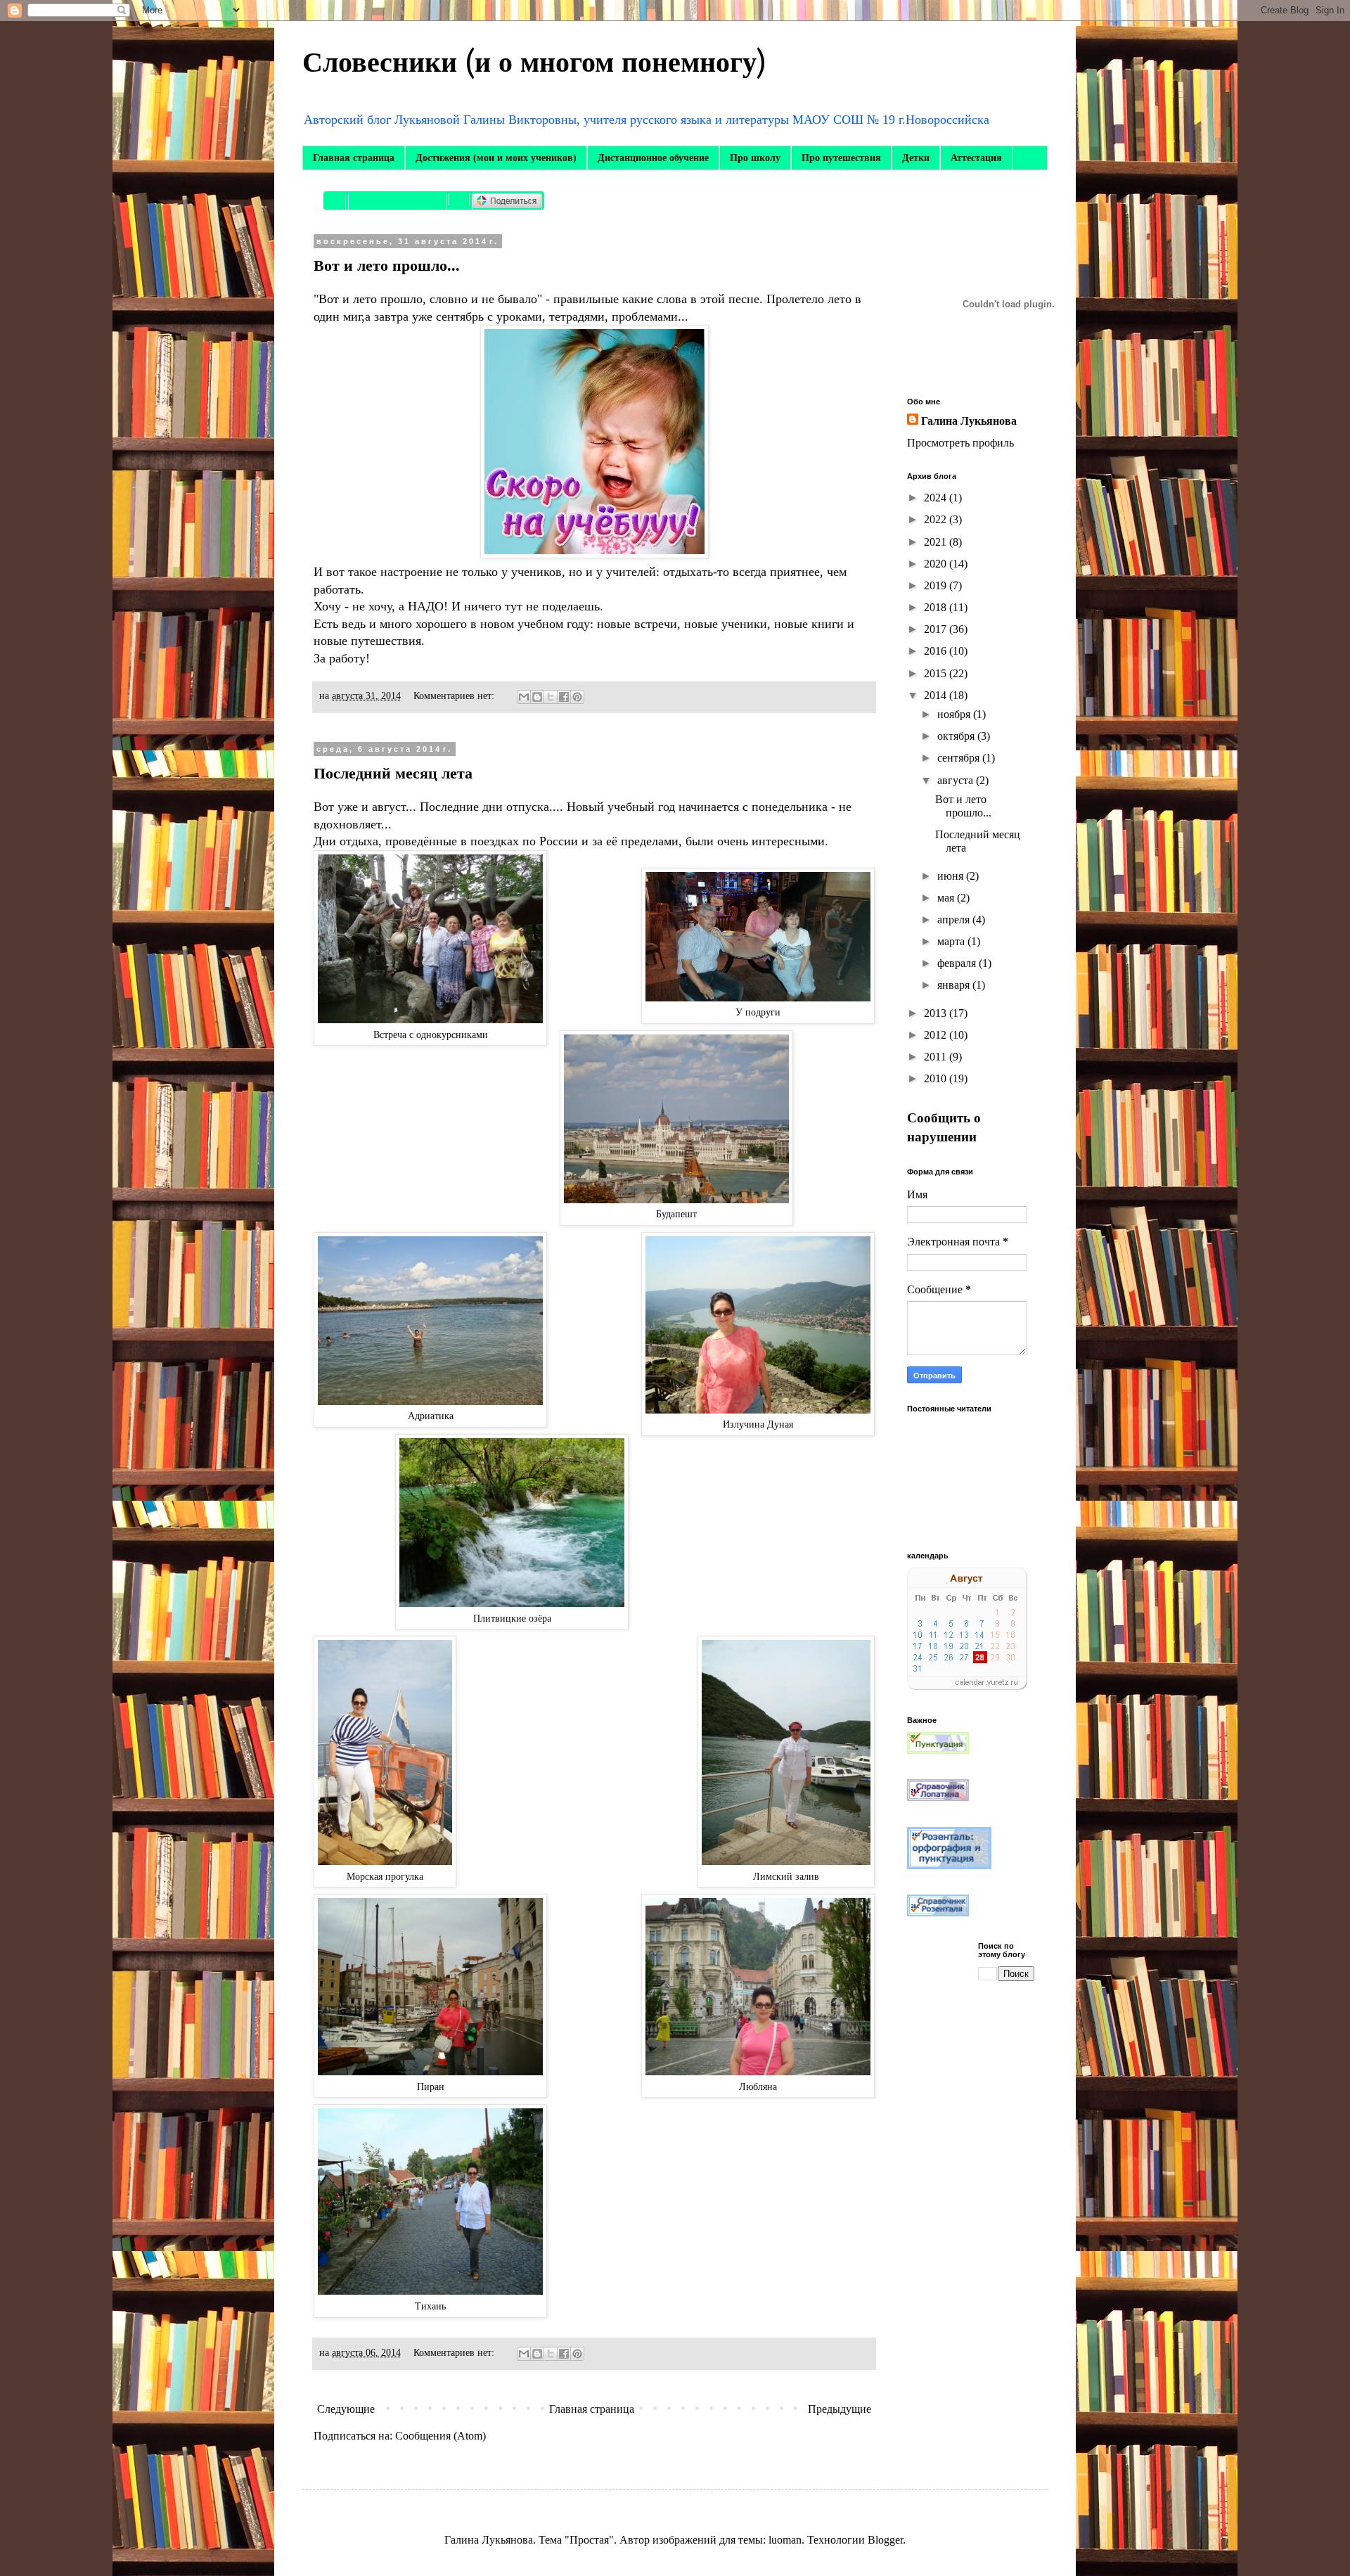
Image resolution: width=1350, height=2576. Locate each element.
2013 (937, 1013)
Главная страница (354, 158)
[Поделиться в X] (551, 697)
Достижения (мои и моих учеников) (496, 158)
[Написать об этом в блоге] (537, 697)
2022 (937, 519)
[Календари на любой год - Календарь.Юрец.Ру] (967, 1686)
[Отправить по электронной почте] (524, 697)
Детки (916, 158)
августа (957, 780)
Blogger (885, 2540)
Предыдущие (840, 2409)
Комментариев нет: (455, 696)
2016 (937, 651)
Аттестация (976, 158)
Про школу (755, 158)
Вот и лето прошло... (387, 265)
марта (952, 941)
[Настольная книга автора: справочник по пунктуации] (938, 1750)
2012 (937, 1035)
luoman (785, 2540)
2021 (937, 542)
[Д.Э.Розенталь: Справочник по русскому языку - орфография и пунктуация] (949, 1865)
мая (947, 898)
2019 (937, 585)
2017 (937, 629)
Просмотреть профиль (960, 443)
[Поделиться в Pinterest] (577, 697)
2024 (937, 498)
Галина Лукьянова (969, 421)
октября (957, 736)
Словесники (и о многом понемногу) (534, 63)
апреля (955, 919)
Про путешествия (841, 158)
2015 (937, 673)
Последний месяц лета (393, 773)
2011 (937, 1057)
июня (952, 876)
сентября (960, 758)
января (955, 985)
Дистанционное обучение (653, 158)
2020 (937, 564)
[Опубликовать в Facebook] (564, 697)
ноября (955, 714)
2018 (937, 607)
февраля (958, 963)
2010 (937, 1078)
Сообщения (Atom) (441, 2436)
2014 (937, 695)
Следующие (346, 2409)
